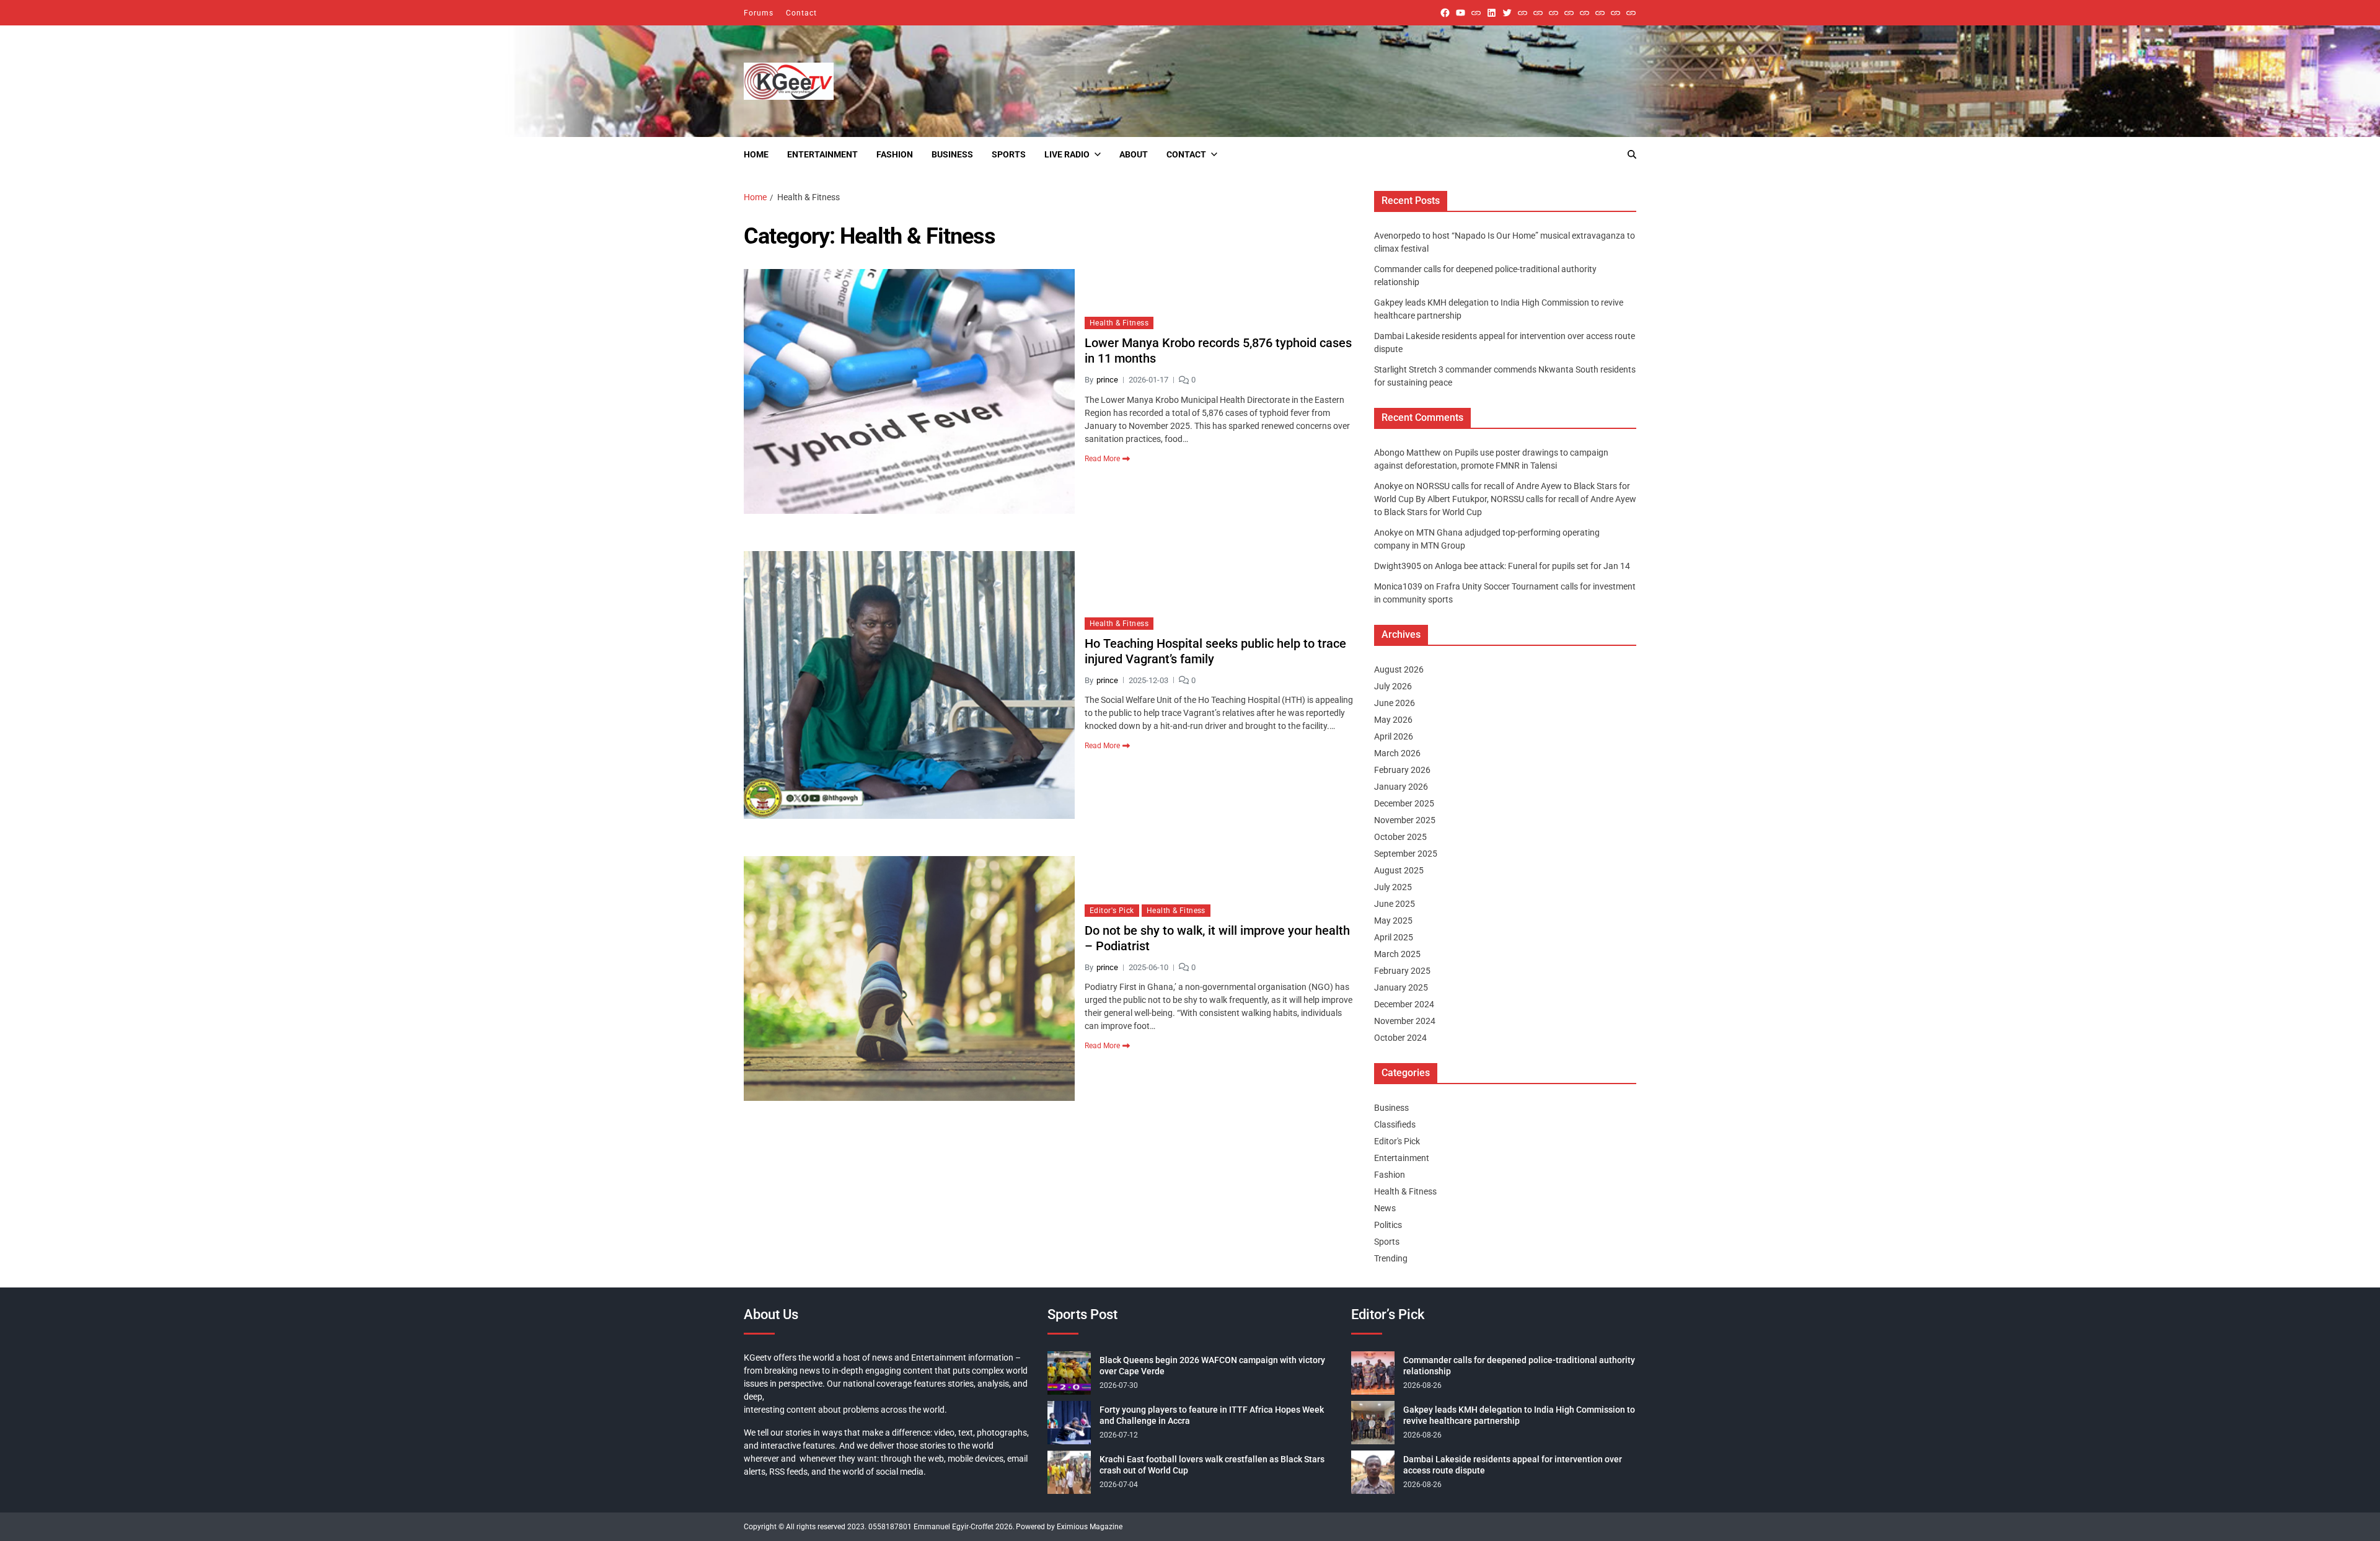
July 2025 (1393, 887)
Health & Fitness (1119, 323)
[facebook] (1445, 13)
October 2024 (1400, 1038)
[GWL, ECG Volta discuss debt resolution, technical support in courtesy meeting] (1523, 13)
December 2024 (1404, 1004)
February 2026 (1402, 770)
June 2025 (1395, 904)
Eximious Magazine (1090, 1527)
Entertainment (822, 154)
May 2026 (1393, 720)
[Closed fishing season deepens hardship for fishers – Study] (1538, 13)
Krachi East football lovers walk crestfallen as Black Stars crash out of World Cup (1212, 1465)
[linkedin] (1492, 13)
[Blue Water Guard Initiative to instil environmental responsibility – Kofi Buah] (1600, 13)
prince (1107, 380)
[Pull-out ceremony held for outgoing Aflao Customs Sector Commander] (1569, 13)
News (1385, 1208)
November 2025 (1405, 820)
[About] (1631, 13)
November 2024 (1405, 1021)
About (1134, 154)
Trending (1391, 1258)
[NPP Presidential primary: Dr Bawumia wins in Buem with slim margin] (1615, 13)
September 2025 (1406, 854)
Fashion (895, 154)
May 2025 (1393, 921)
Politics (1388, 1225)
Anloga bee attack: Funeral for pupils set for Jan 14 (1532, 566)
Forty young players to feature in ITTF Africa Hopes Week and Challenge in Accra (1212, 1415)
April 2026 (1394, 736)
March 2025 (1397, 954)
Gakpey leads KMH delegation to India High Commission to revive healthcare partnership (1519, 1415)
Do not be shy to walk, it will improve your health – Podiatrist (1217, 938)
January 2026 (1401, 787)
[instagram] (1476, 13)
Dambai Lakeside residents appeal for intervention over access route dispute (1513, 1465)
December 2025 (1404, 803)
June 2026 (1395, 703)
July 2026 (1393, 686)
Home (756, 154)
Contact (801, 13)
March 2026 (1397, 753)
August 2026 (1399, 669)
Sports (1009, 154)
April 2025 (1394, 937)
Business (952, 154)
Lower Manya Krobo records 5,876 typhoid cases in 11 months (1218, 351)
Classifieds (1395, 1124)
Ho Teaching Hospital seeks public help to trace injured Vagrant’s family (1215, 651)
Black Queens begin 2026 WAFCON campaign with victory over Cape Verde (1212, 1366)
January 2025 (1401, 987)
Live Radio (1067, 154)
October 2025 (1400, 837)
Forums (759, 13)
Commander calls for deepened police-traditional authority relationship (1519, 1366)
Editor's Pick (1112, 911)
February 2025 (1402, 971)
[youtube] (1461, 13)
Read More (1102, 459)
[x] (1507, 13)
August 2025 (1399, 870)
